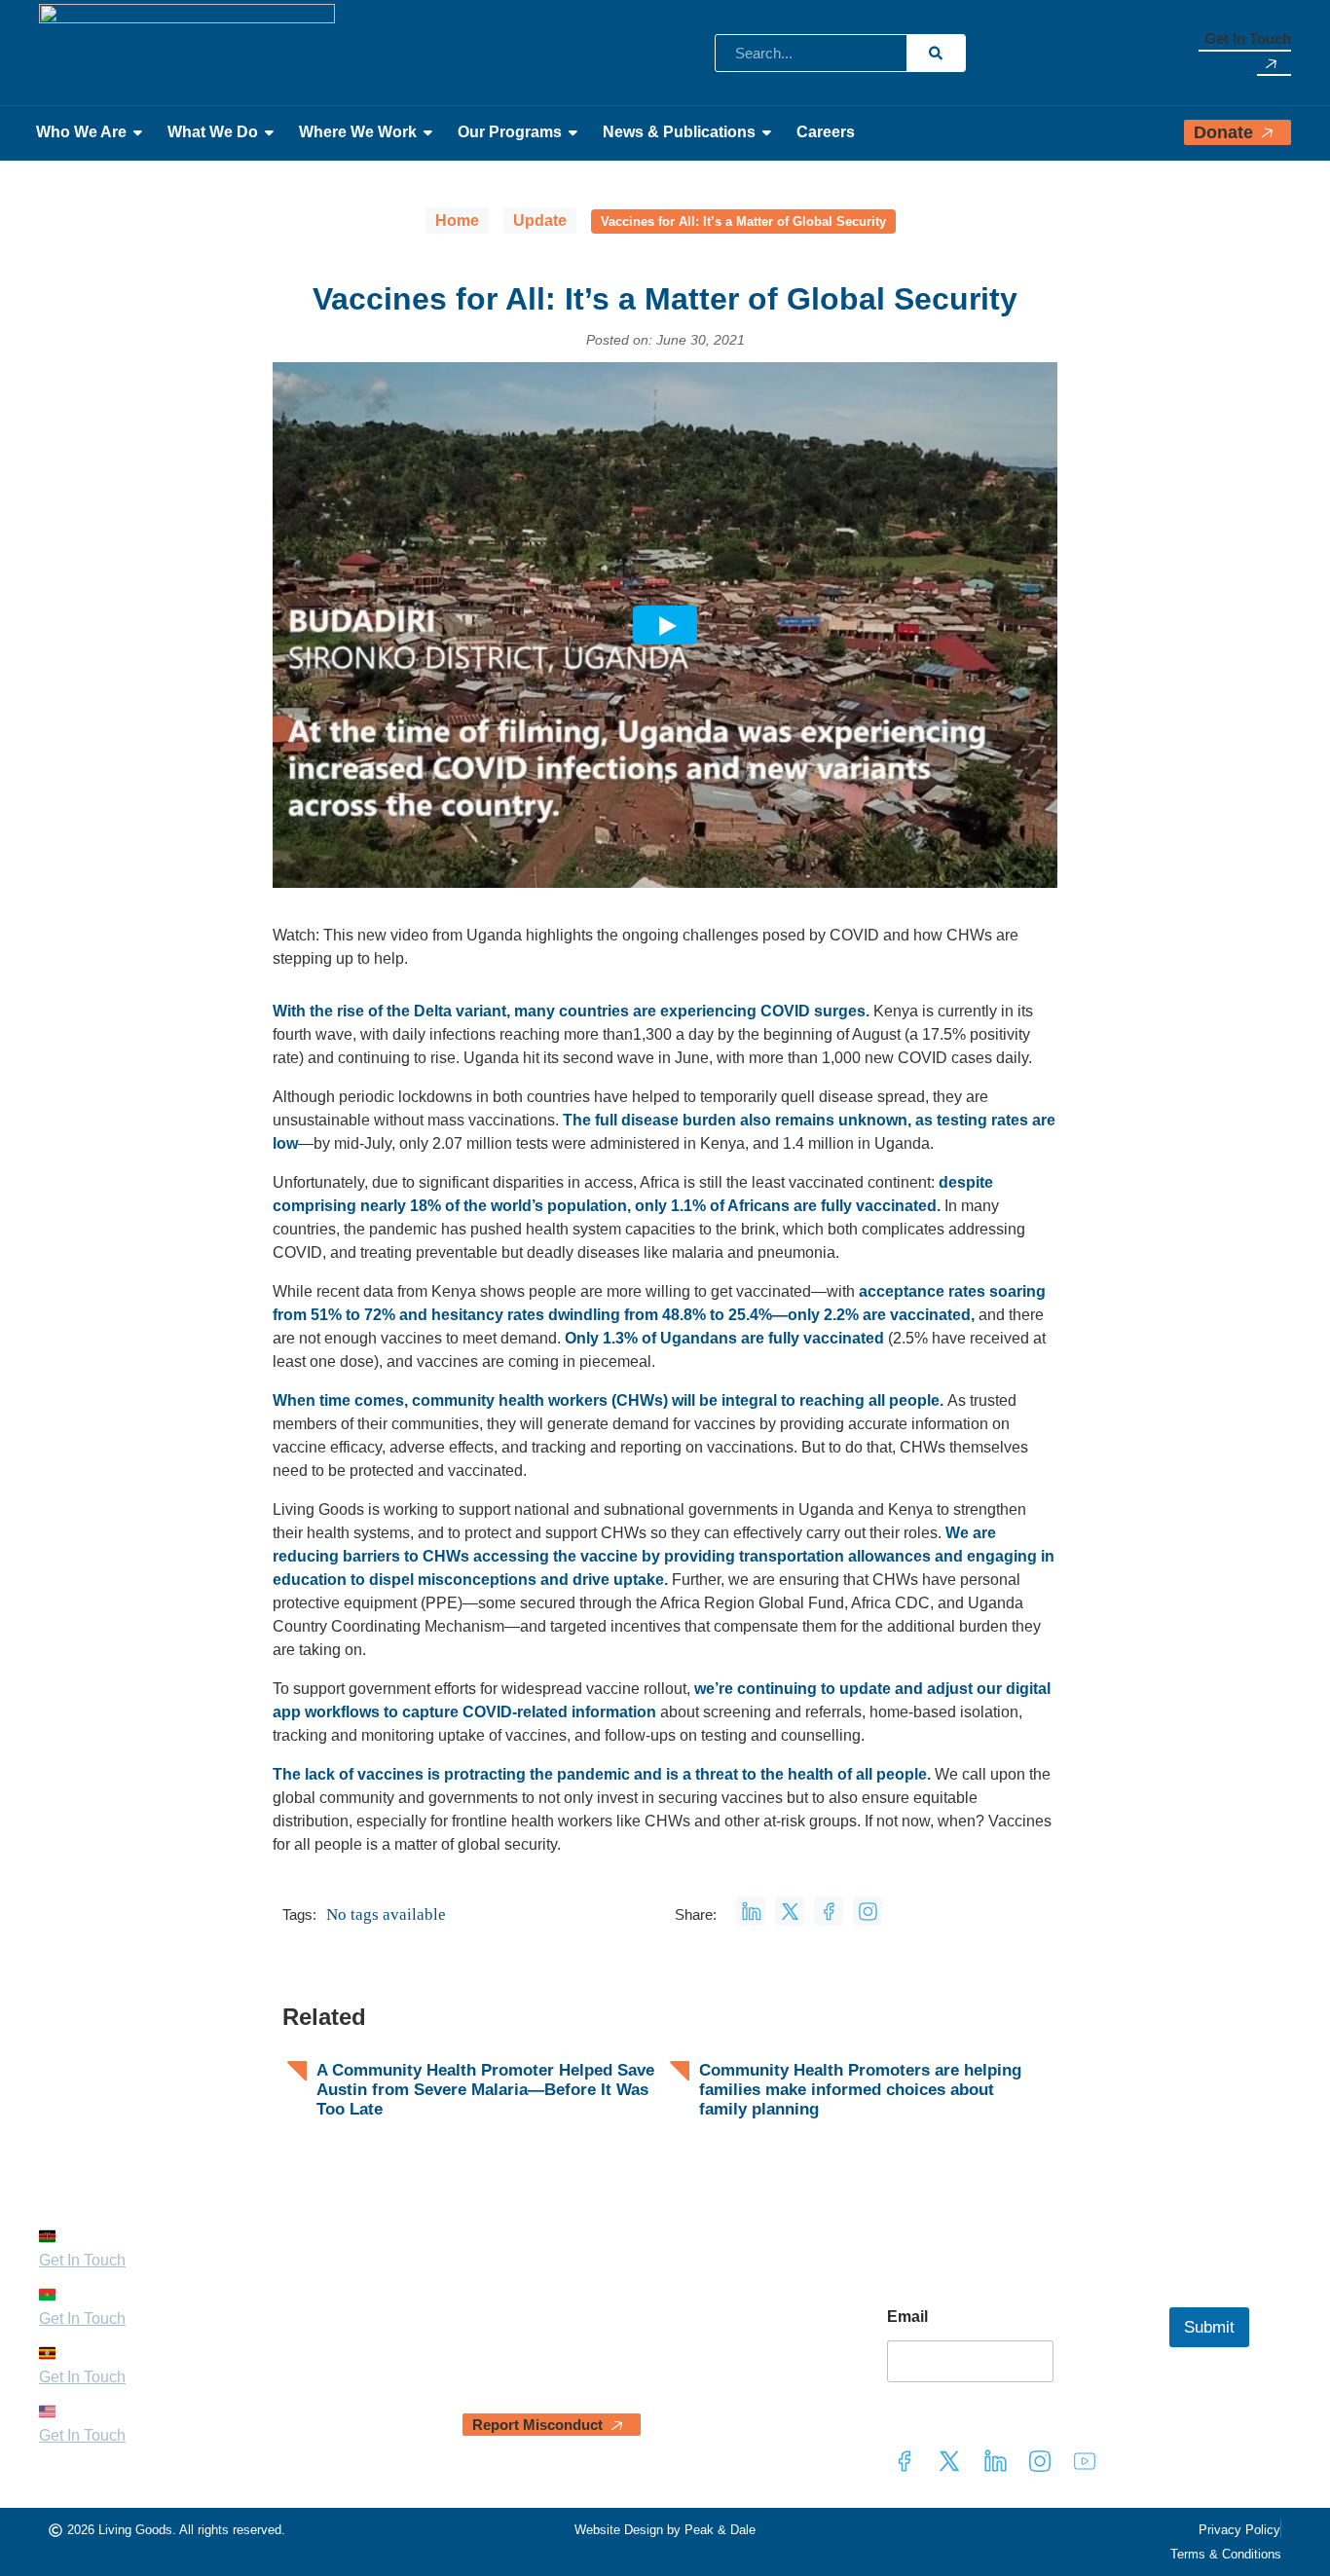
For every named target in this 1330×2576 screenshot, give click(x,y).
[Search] (936, 53)
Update (540, 221)
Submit (1209, 2327)
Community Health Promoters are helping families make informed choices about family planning (860, 2090)
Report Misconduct (537, 2425)
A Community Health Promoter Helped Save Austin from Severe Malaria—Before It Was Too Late (485, 2090)
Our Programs (510, 132)
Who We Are (81, 132)
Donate (1223, 132)
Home (457, 221)
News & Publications (679, 132)
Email (907, 2317)
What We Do (213, 132)
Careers (826, 132)
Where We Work (358, 132)
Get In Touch (1248, 38)
